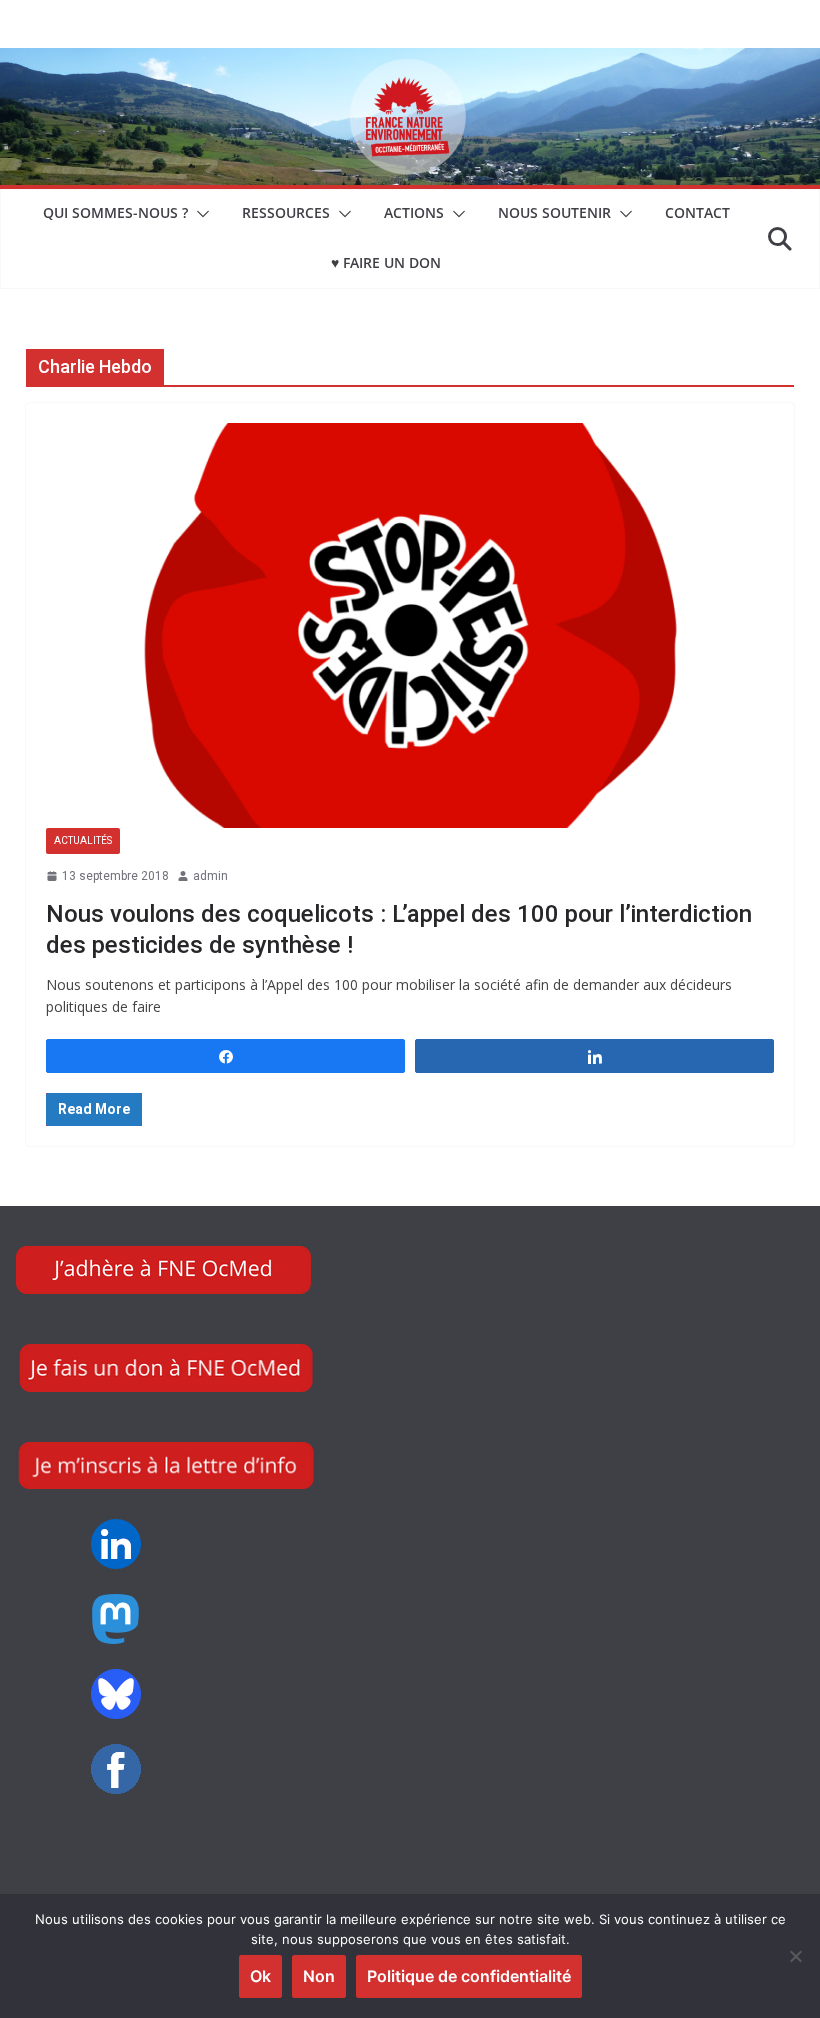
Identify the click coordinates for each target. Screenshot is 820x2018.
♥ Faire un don (386, 262)
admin (210, 876)
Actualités (83, 840)
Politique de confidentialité (469, 1976)
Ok (260, 1976)
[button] (199, 214)
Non (319, 1976)
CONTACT (697, 212)
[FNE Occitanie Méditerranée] (410, 61)
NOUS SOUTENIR (554, 212)
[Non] (795, 1956)
